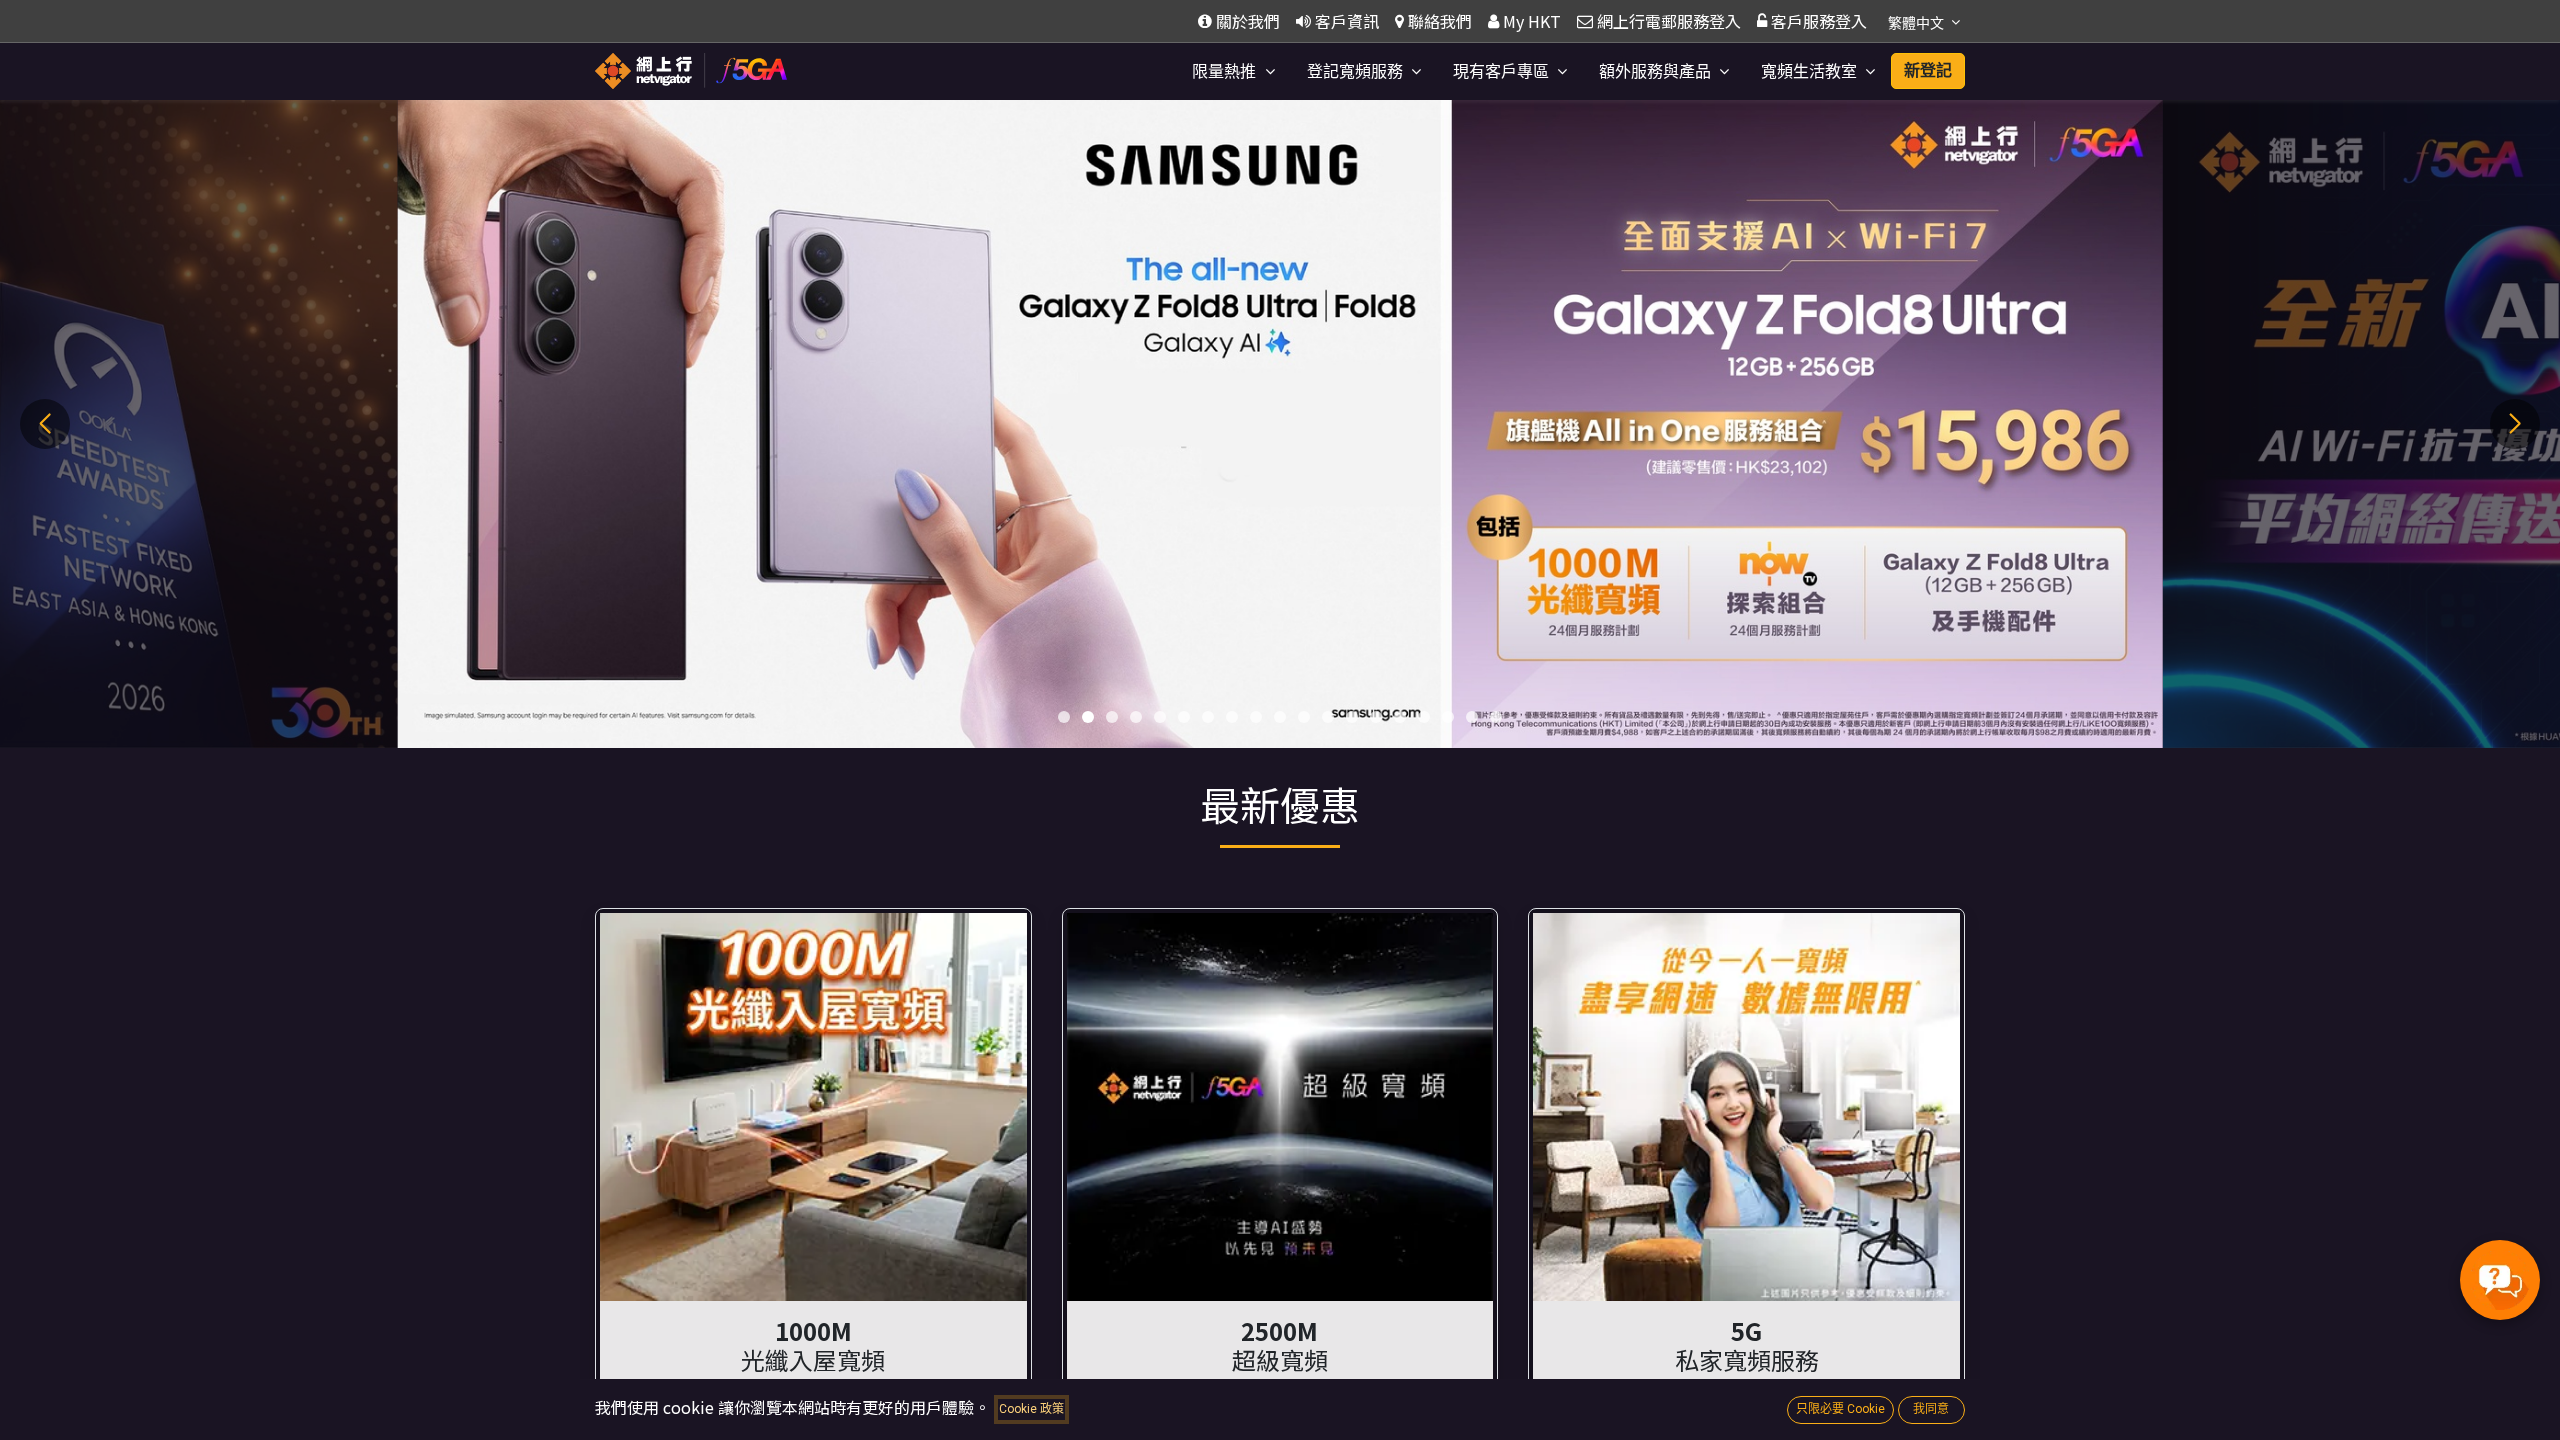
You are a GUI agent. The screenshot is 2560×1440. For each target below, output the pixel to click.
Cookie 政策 (1031, 1409)
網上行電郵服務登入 (1669, 21)
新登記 (1928, 70)
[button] (1064, 717)
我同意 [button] (1931, 1409)
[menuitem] (1233, 71)
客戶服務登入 (1819, 21)
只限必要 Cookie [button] (1840, 1409)
